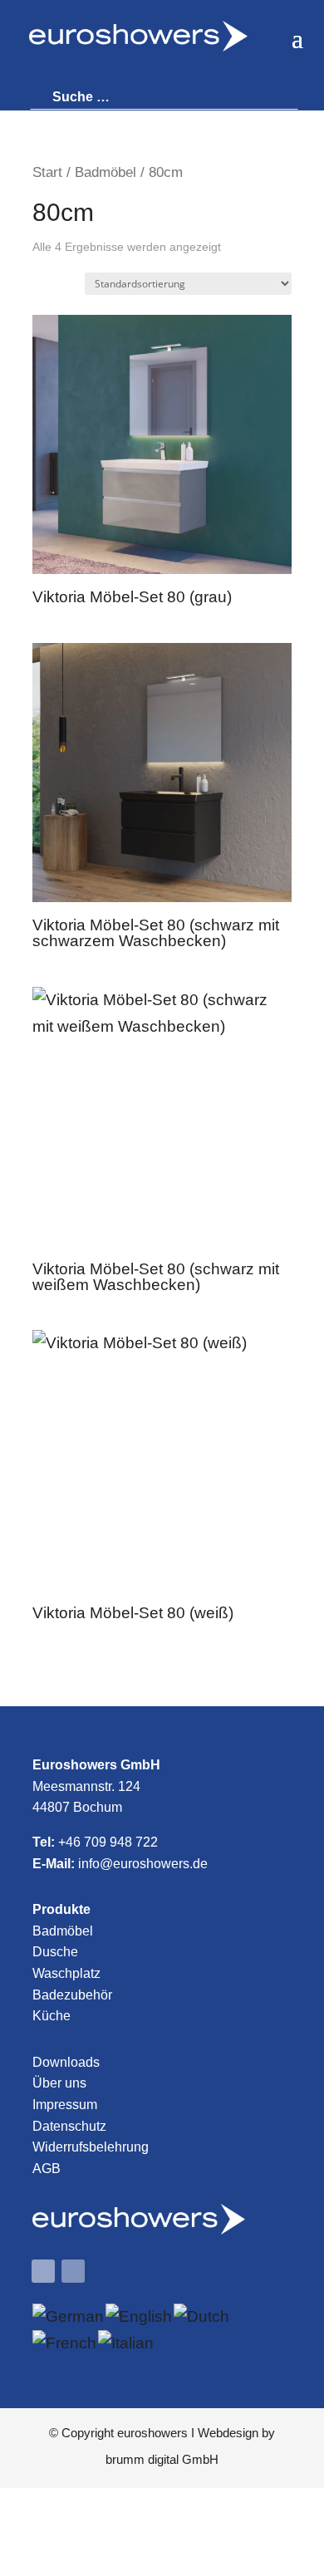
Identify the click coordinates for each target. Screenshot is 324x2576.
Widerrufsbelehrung (91, 2147)
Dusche (55, 1952)
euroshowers (152, 2433)
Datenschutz (69, 2126)
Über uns (59, 2083)
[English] (140, 2316)
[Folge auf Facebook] (43, 2271)
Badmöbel (106, 172)
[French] (65, 2343)
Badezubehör (72, 1995)
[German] (69, 2316)
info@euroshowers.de (143, 1864)
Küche (52, 2016)
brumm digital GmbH (162, 2459)
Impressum (65, 2105)
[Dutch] (202, 2316)
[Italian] (127, 2343)
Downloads (66, 2062)
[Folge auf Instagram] (73, 2271)
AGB (47, 2169)
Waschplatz (66, 1973)
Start (47, 172)
